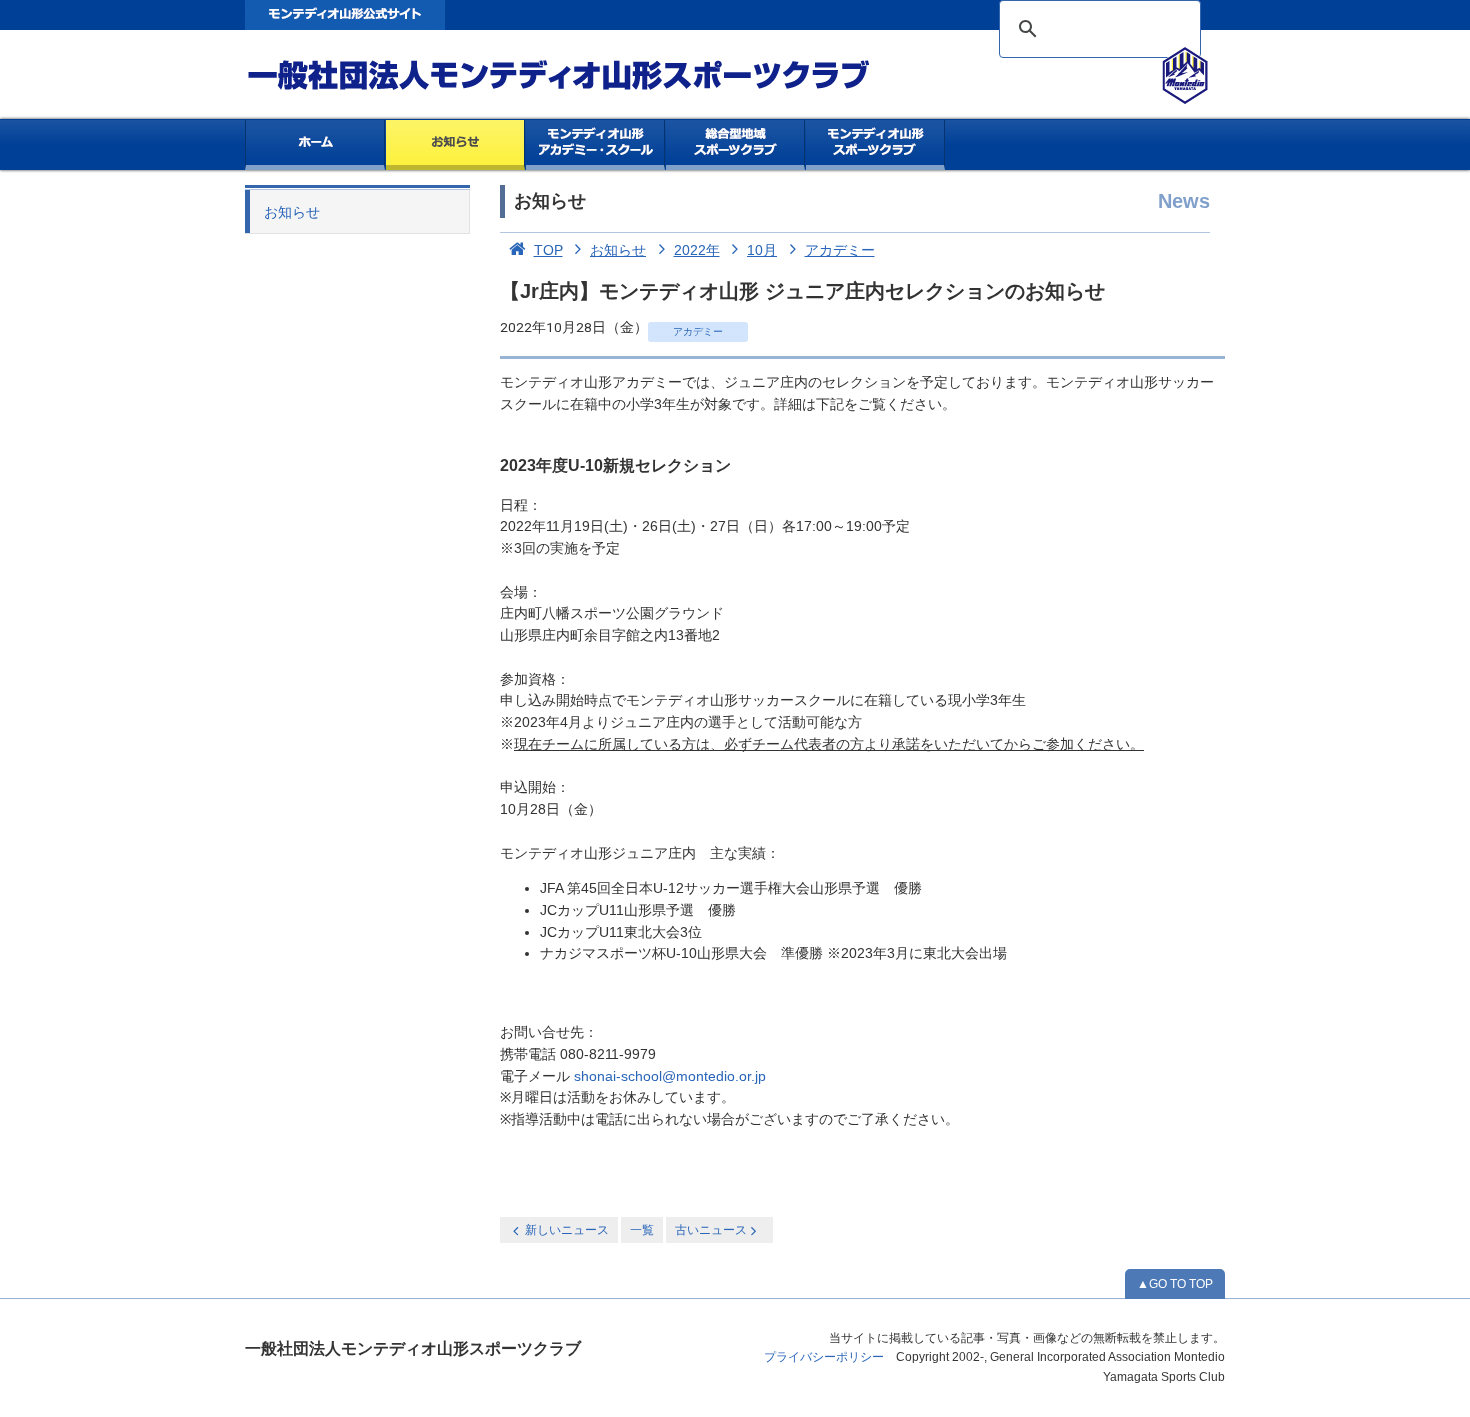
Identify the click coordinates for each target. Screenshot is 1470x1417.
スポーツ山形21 (875, 145)
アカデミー (840, 250)
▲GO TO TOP (1175, 1284)
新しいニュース (567, 1230)
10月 (762, 250)
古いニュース (711, 1230)
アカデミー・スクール (595, 145)
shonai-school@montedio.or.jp (670, 1076)
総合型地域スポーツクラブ (735, 145)
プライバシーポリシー (824, 1357)
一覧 (642, 1230)
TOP (548, 250)
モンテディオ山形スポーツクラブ (595, 76)
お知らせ (455, 145)
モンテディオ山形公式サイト (345, 15)
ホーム (315, 145)
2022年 (697, 250)
